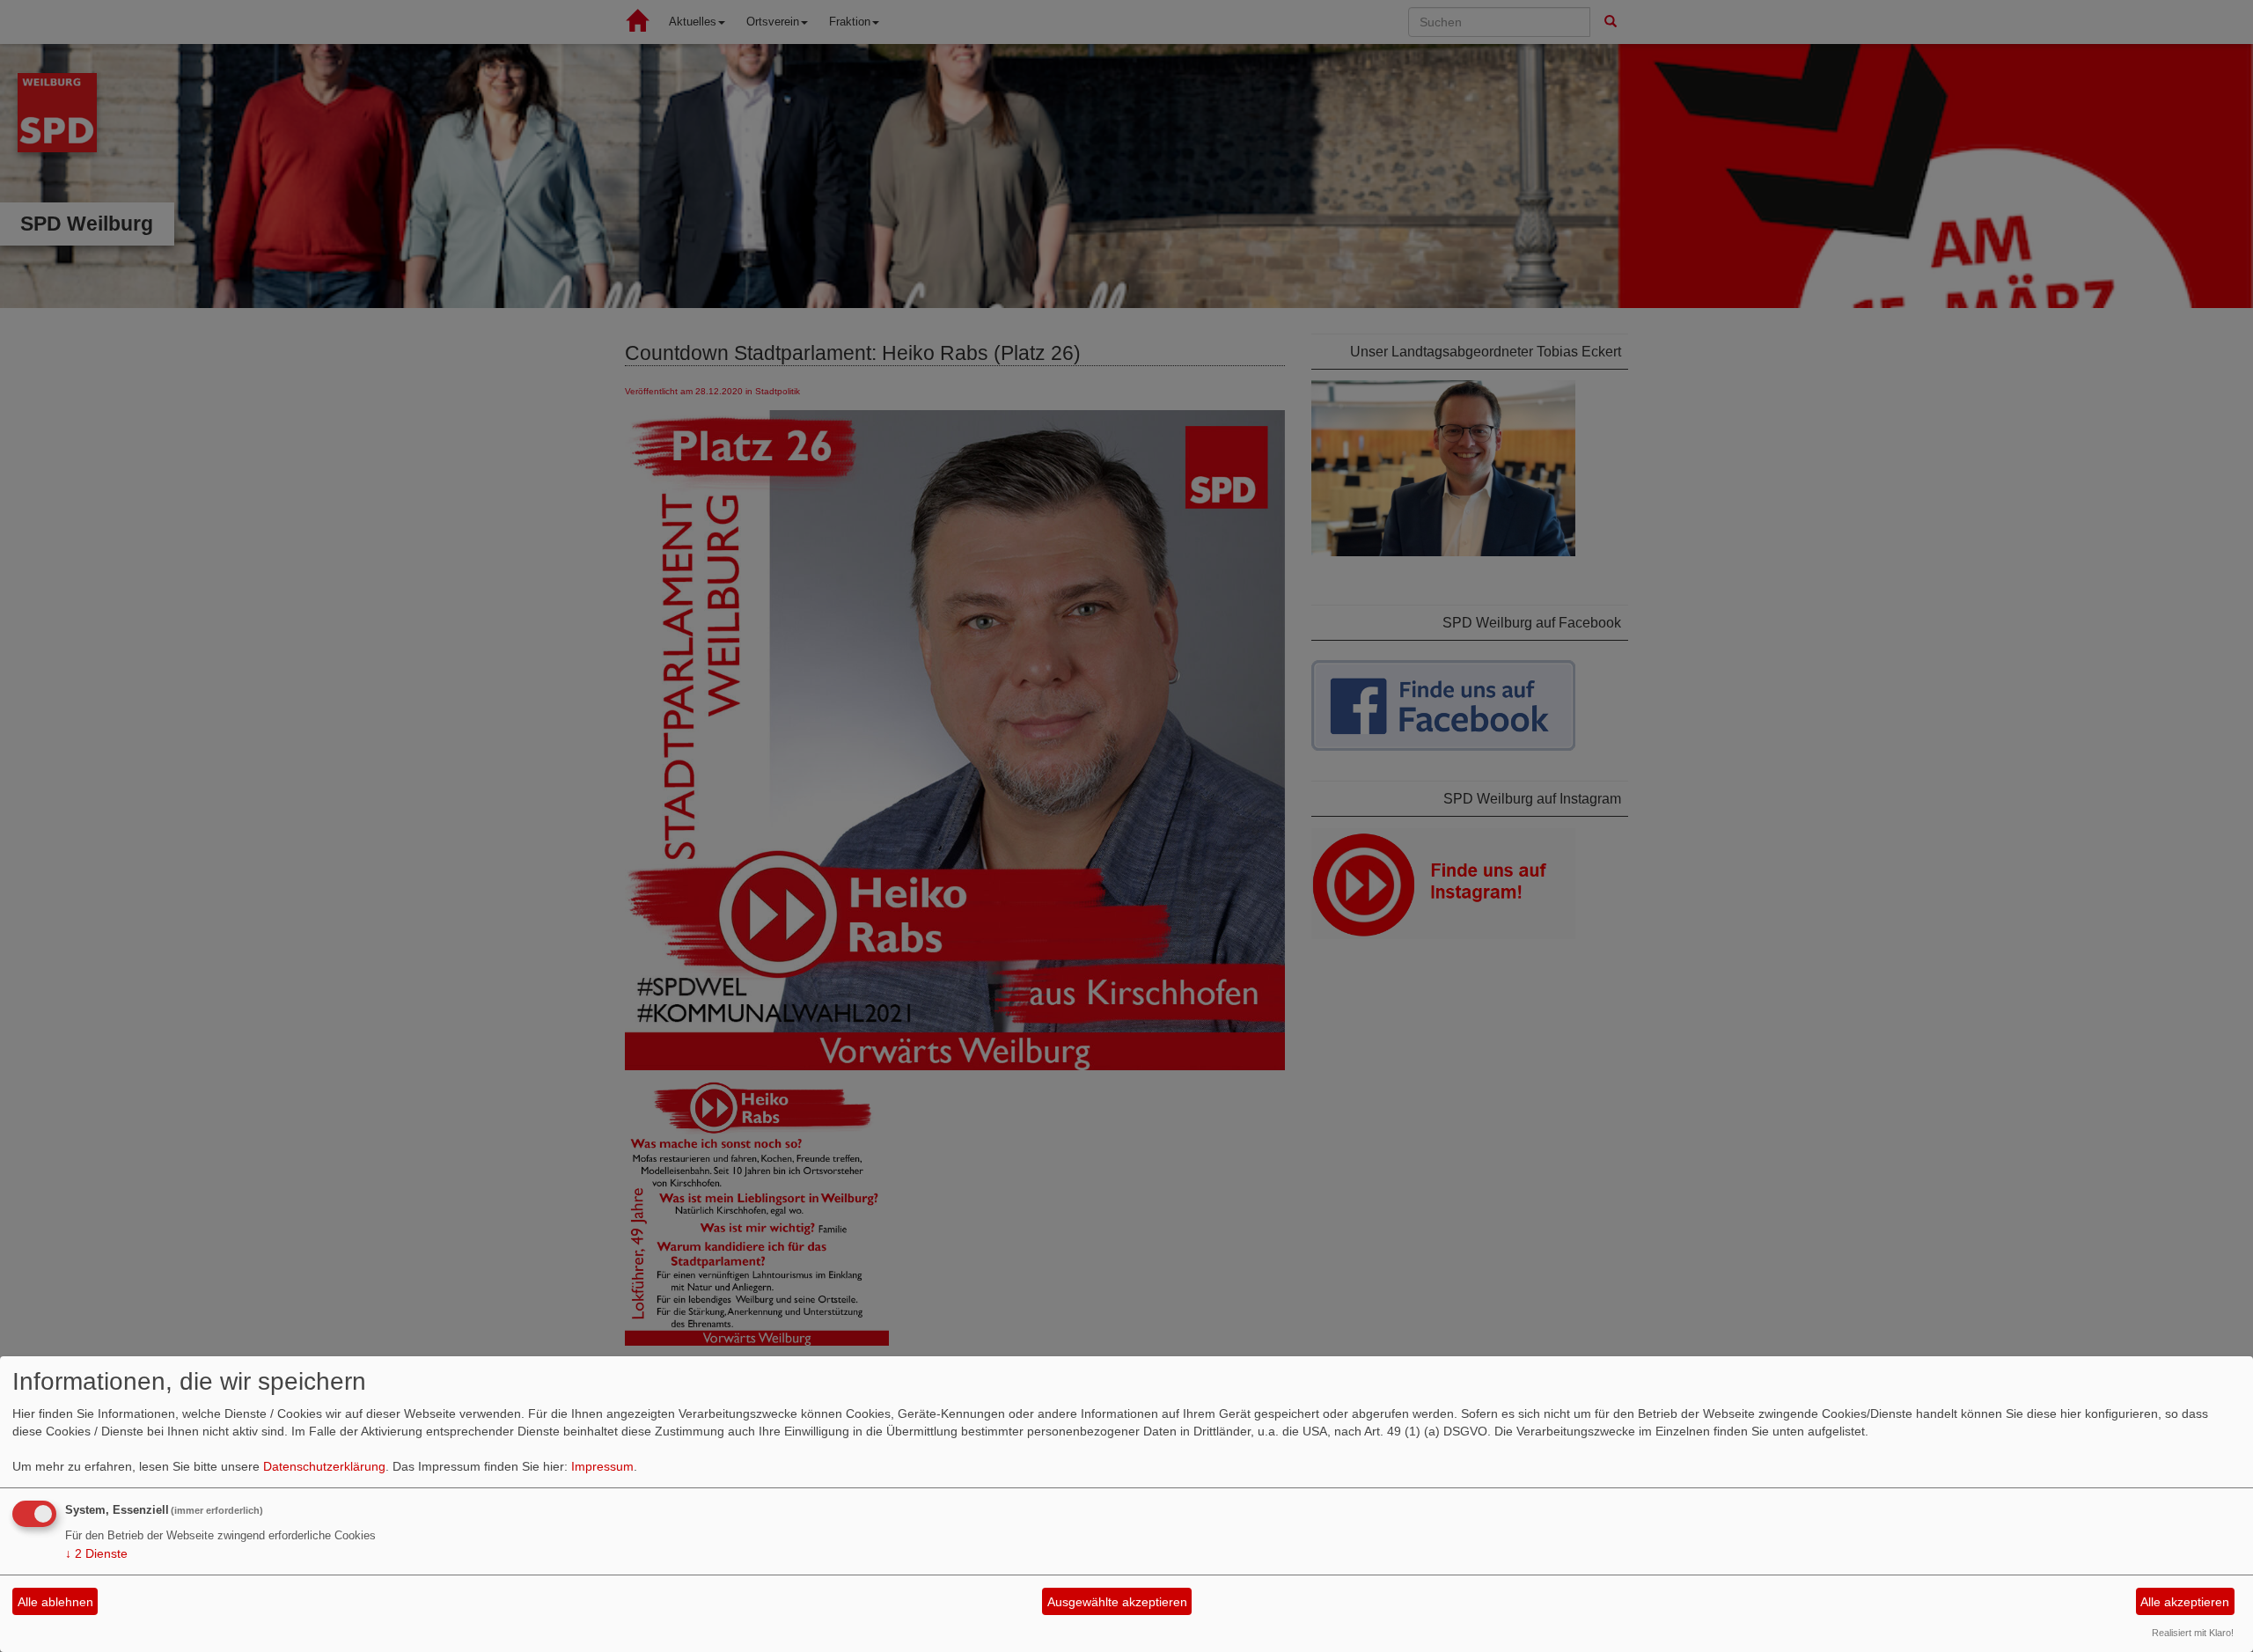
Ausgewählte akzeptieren (1117, 1602)
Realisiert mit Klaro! (2193, 1633)
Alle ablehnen (55, 1602)
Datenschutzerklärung (324, 1466)
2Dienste (96, 1553)
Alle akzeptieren (2185, 1602)
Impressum (602, 1466)
